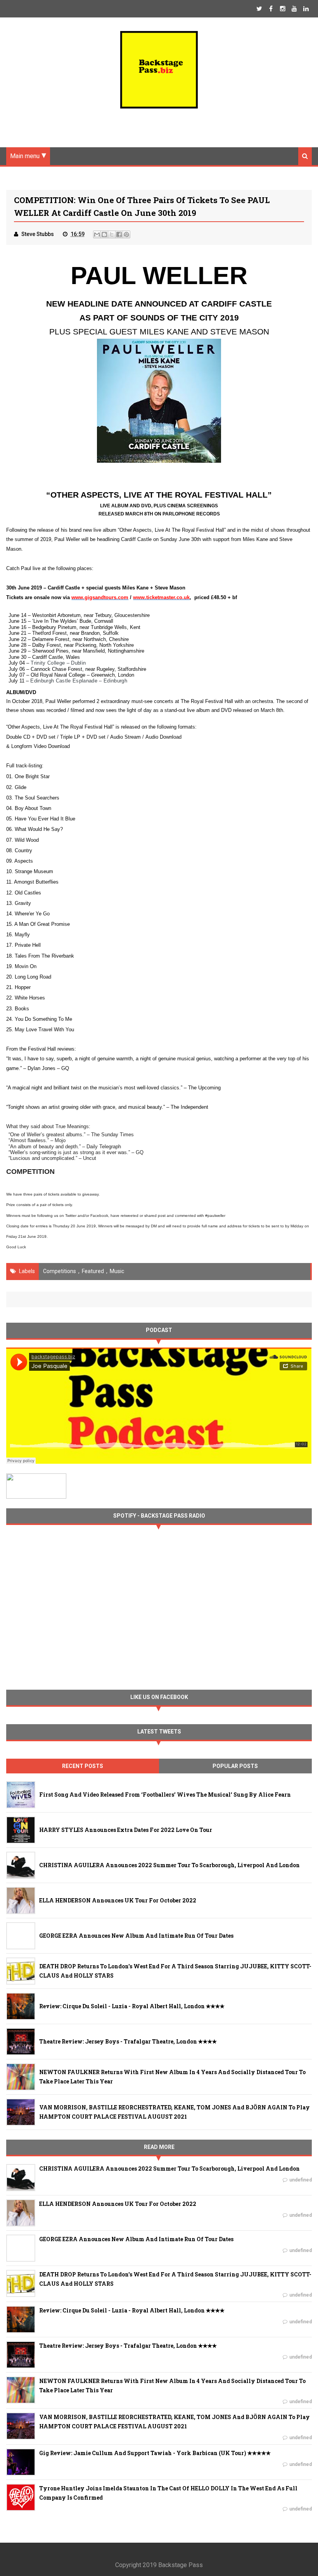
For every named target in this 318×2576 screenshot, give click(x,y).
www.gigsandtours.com (100, 597)
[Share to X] (112, 234)
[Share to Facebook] (119, 234)
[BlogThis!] (104, 234)
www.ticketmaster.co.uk (161, 597)
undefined (301, 2180)
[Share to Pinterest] (126, 234)
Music (117, 1271)
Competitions (60, 1271)
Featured (93, 1271)
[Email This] (97, 234)
